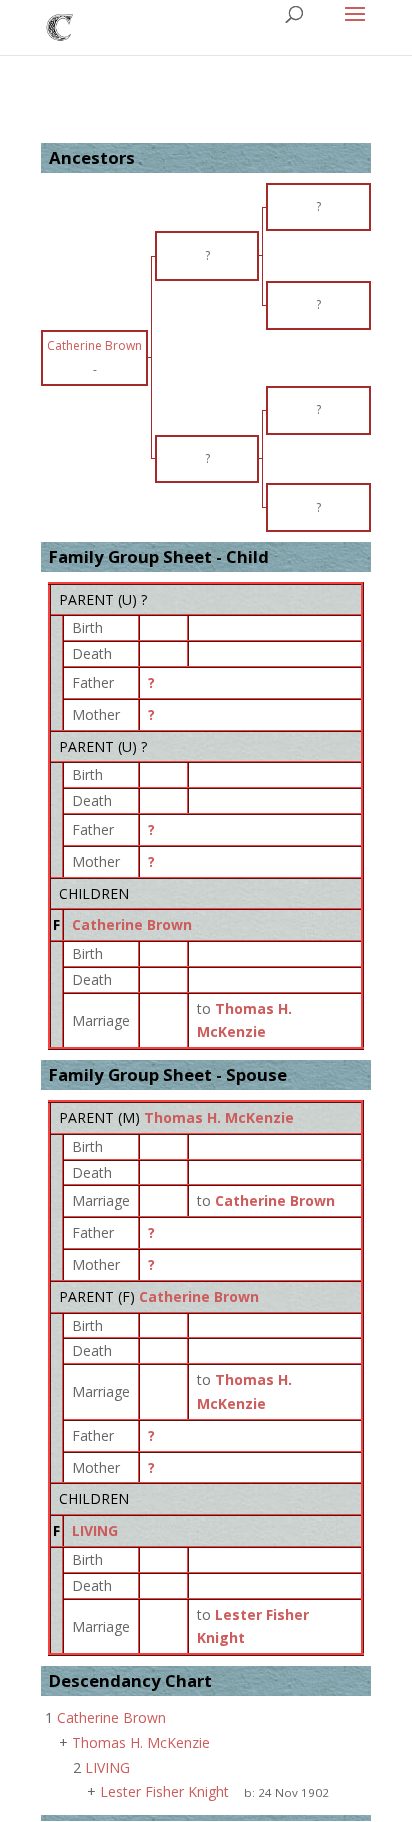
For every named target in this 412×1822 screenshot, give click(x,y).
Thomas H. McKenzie (219, 1117)
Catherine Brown (132, 924)
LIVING (95, 1530)
